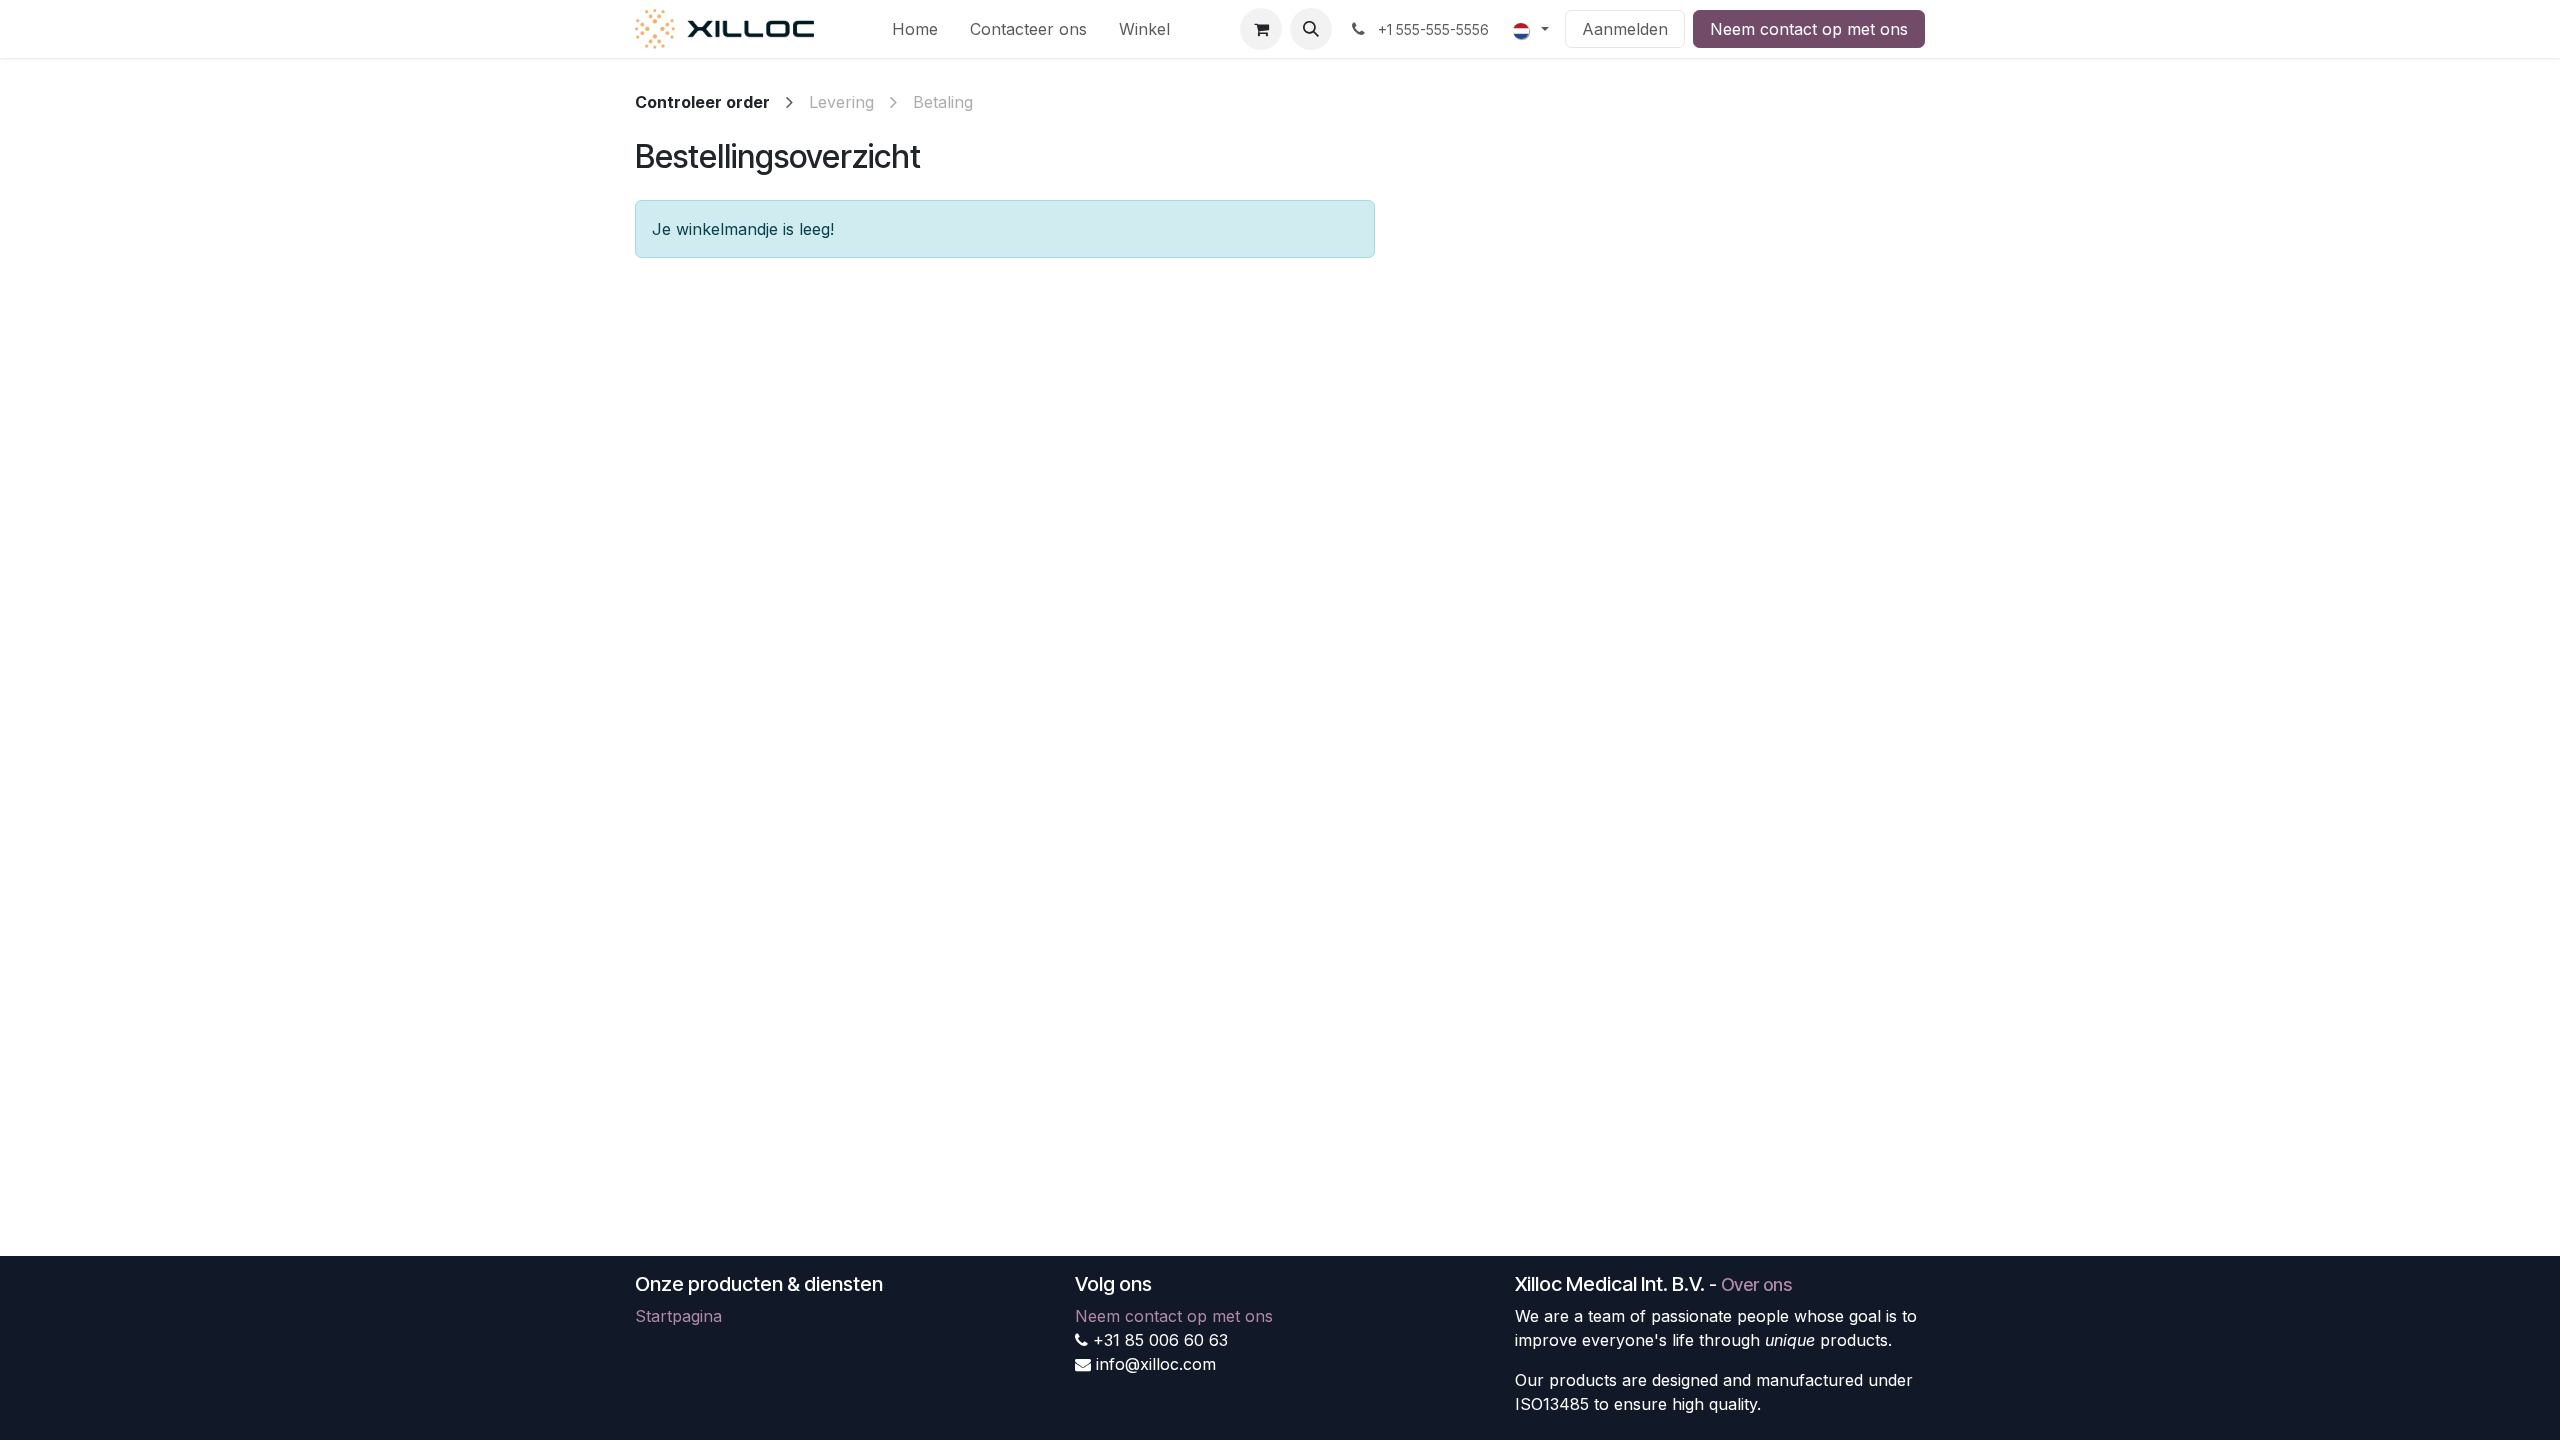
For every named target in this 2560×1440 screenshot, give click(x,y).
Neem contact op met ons (1809, 29)
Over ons (1756, 1284)
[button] (1311, 29)
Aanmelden (1625, 29)
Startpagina (678, 1316)
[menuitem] (915, 29)
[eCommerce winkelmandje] (1261, 29)
